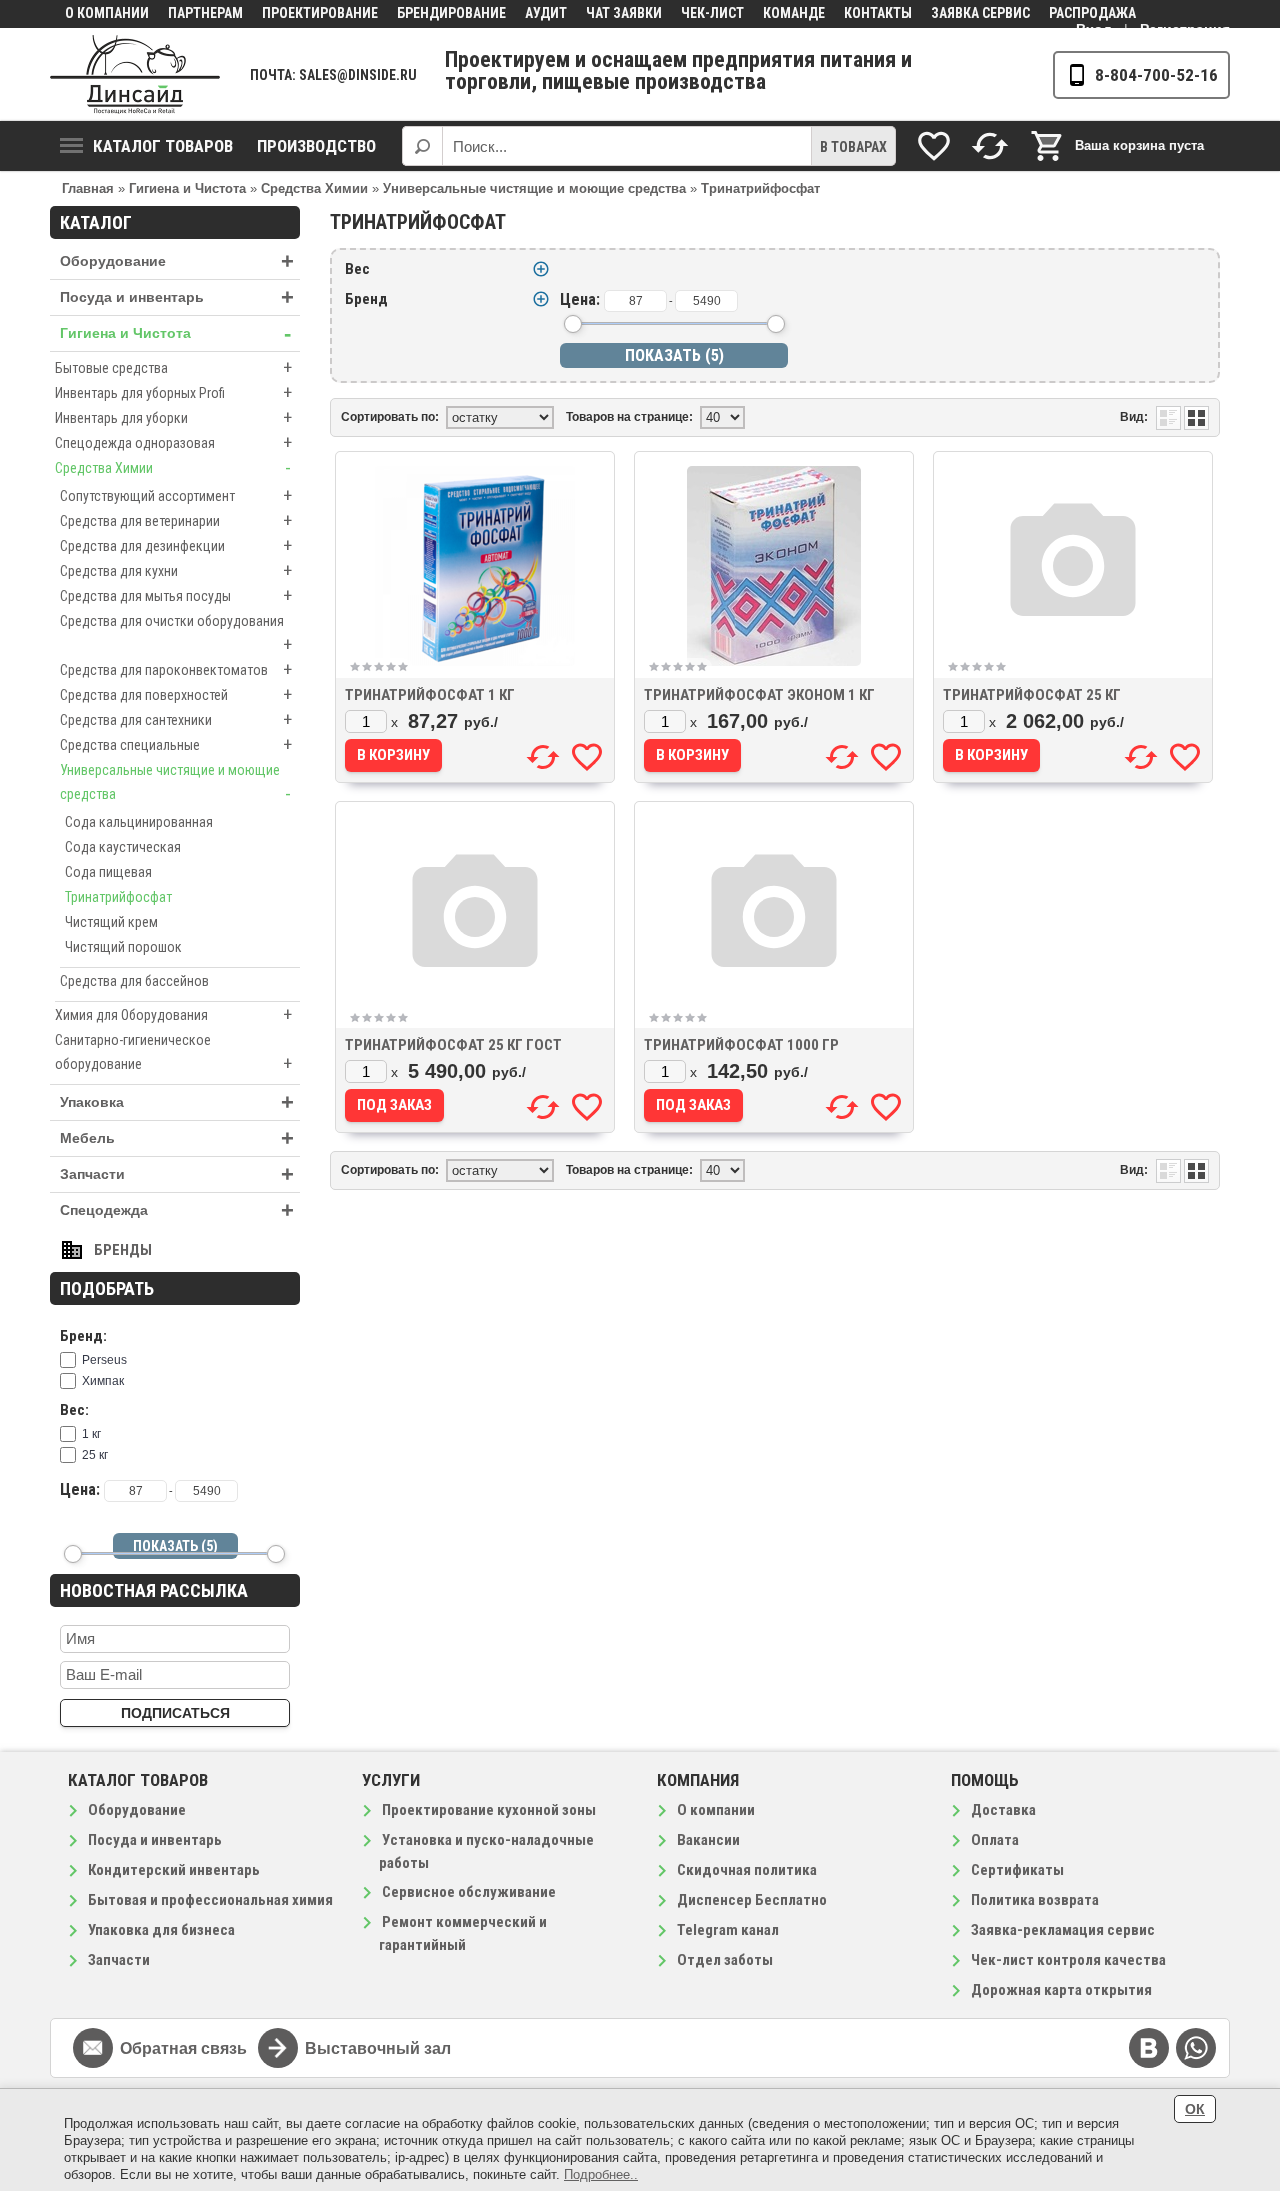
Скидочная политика (747, 1870)
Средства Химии (173, 467)
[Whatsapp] (1196, 2048)
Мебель (177, 1138)
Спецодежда (177, 1210)
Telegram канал (728, 1930)
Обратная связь (183, 2048)
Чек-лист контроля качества (1068, 1960)
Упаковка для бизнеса (161, 1930)
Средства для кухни (176, 570)
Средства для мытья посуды (176, 595)
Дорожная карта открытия (1061, 1990)
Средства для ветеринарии (176, 520)
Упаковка (177, 1102)
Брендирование (451, 13)
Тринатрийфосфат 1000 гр (741, 1045)
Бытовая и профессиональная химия (210, 1900)
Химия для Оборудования (173, 1014)
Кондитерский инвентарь (174, 1870)
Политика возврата (1035, 1900)
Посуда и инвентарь (177, 297)
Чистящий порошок (123, 947)
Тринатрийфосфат (118, 897)
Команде (794, 13)
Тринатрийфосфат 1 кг (430, 695)
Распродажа (1092, 13)
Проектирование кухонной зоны (489, 1810)
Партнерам (205, 13)
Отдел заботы (725, 1960)
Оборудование (177, 261)
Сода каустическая (123, 847)
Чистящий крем (111, 922)
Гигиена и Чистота (175, 333)
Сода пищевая (108, 872)
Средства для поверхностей (176, 694)
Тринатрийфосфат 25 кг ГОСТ (453, 1045)
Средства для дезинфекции (176, 545)
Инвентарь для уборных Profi (173, 392)
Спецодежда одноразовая (173, 442)
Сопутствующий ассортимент (176, 495)
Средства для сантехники (176, 719)
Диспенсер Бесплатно (752, 1900)
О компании (107, 13)
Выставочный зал (378, 2048)
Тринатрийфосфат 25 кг (1032, 695)
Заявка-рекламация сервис (1063, 1930)
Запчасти (177, 1174)
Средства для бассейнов (134, 981)
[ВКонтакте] (1149, 2048)
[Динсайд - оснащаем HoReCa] (135, 74)
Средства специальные (176, 744)
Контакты (878, 13)
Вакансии (708, 1840)
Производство (316, 146)
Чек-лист (712, 13)
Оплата (995, 1840)
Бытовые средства (173, 367)
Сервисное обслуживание (469, 1892)
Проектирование (320, 13)
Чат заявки (624, 13)
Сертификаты (1017, 1870)
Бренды (123, 1250)
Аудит (546, 13)
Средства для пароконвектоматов (176, 669)
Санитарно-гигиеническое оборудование (173, 1053)
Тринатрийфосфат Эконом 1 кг (759, 695)
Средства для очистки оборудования (176, 634)
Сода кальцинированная (139, 822)
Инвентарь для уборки (173, 417)
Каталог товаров (163, 146)
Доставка (1003, 1810)
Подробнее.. (601, 2174)
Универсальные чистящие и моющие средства (175, 783)
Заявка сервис (980, 13)
